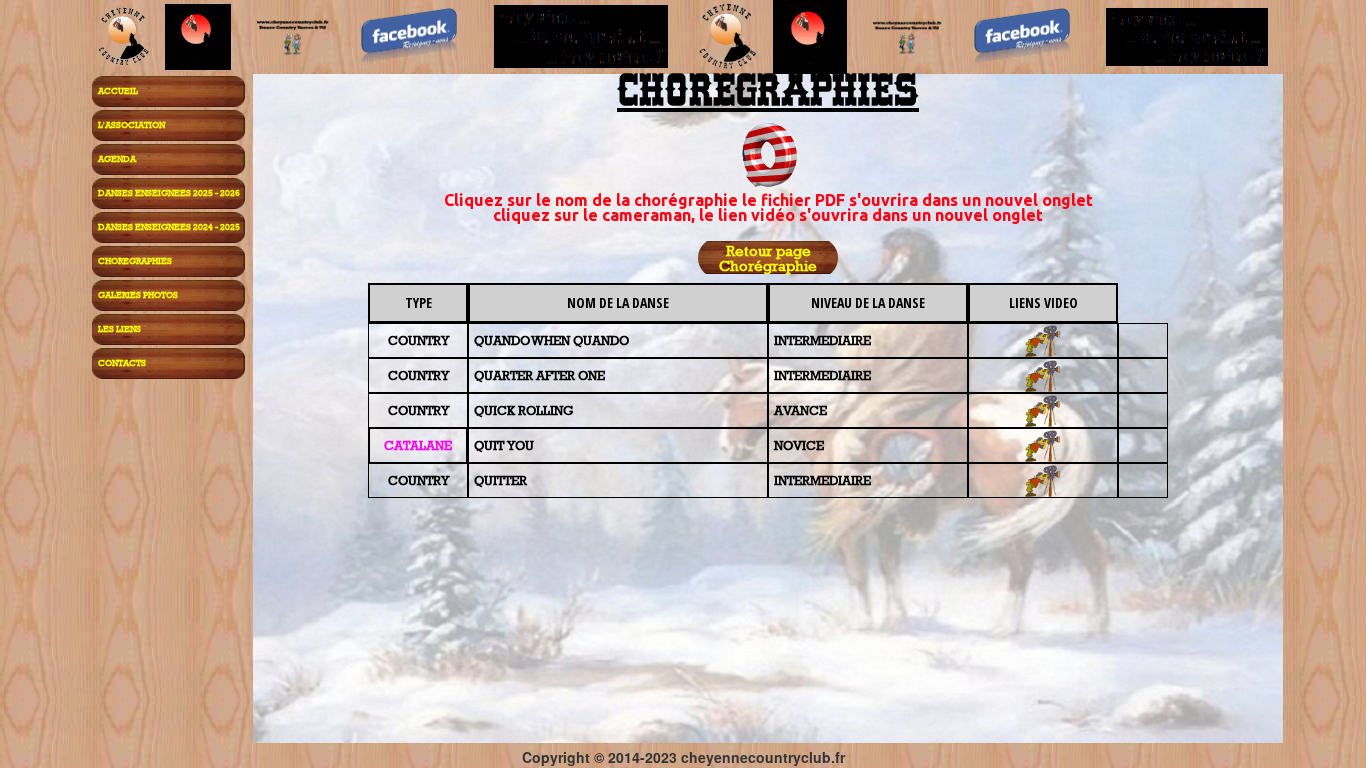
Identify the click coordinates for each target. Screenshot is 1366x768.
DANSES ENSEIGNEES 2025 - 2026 (169, 192)
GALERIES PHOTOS (138, 294)
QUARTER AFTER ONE (539, 375)
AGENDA (117, 158)
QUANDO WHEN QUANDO (551, 340)
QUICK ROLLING (523, 410)
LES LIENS (119, 328)
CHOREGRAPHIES (135, 260)
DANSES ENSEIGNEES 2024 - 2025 (169, 226)
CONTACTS (122, 362)
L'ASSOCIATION (131, 124)
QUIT (489, 445)
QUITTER (500, 480)
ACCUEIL (118, 90)
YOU (519, 445)
